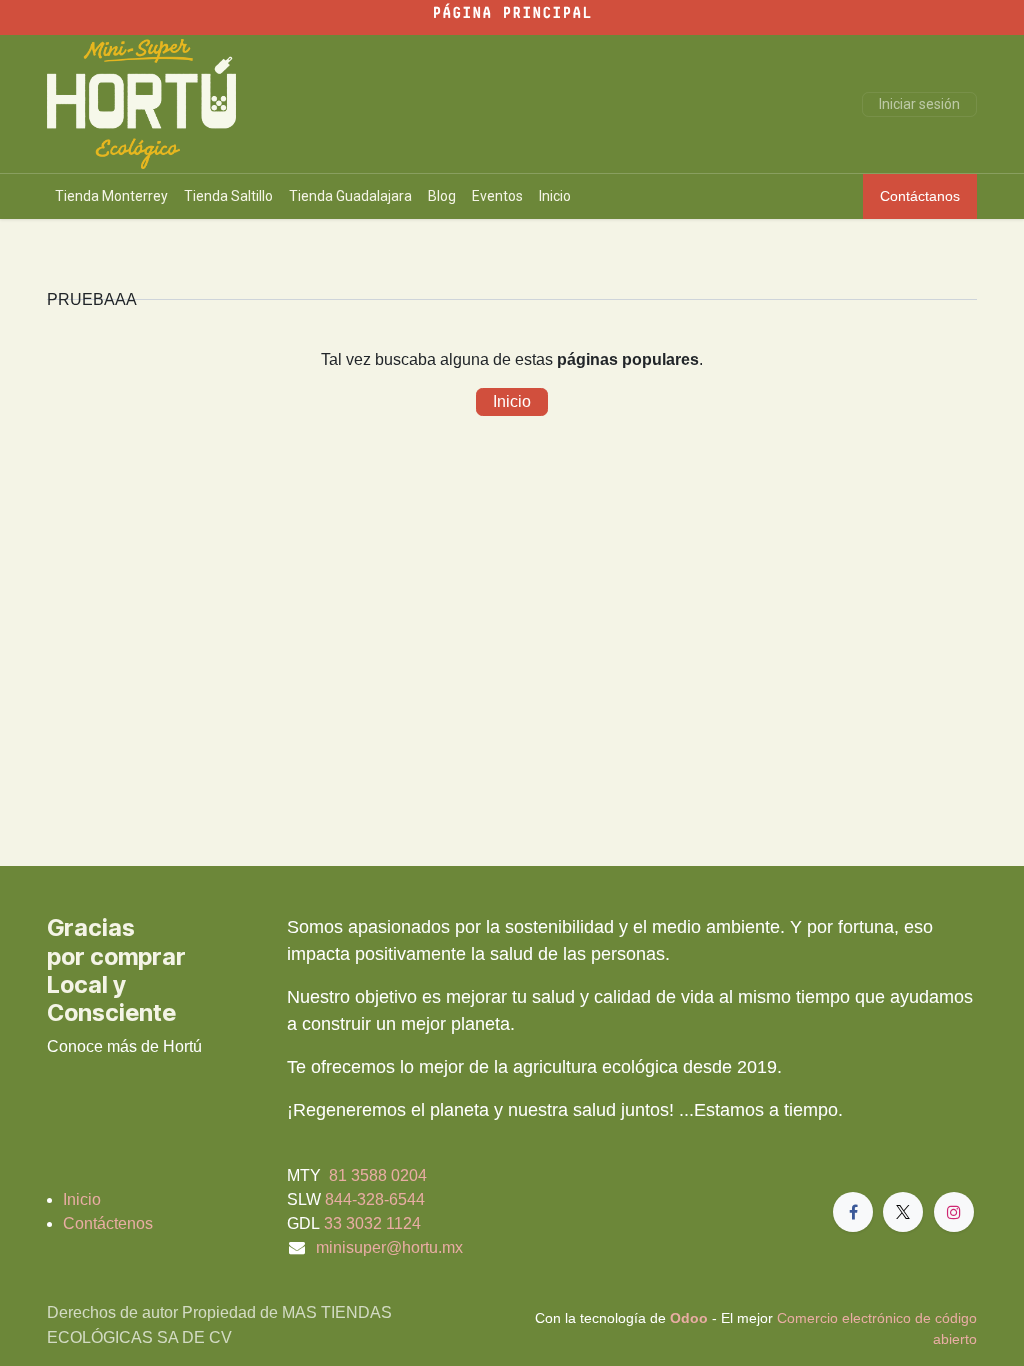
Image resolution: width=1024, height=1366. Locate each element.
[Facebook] (853, 1212)
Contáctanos (920, 196)
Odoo (691, 1318)
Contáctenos (108, 1223)
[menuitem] (111, 196)
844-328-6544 (375, 1199)
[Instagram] (954, 1212)
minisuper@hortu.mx (389, 1247)
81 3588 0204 (376, 1175)
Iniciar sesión (919, 104)
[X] (903, 1212)
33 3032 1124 (372, 1223)
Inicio (512, 401)
